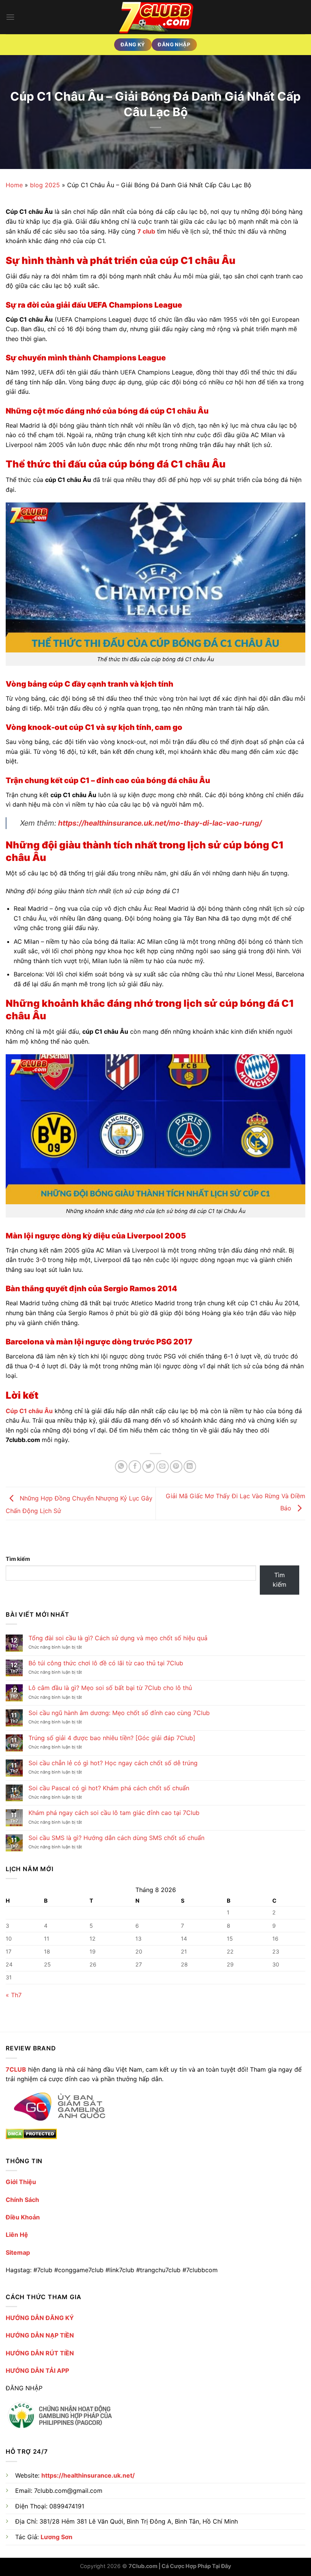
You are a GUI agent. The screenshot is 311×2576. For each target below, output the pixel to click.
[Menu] (10, 17)
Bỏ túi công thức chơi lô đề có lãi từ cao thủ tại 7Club (106, 1663)
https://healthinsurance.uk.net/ (88, 2475)
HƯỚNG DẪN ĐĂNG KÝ (40, 2318)
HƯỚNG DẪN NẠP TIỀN (40, 2335)
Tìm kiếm (18, 1559)
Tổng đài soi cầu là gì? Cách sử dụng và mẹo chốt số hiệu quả (118, 1638)
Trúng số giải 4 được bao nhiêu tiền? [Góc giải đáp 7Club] (112, 1738)
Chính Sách (22, 2200)
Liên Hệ (17, 2235)
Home (14, 185)
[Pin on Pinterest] (176, 1466)
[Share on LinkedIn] (190, 1466)
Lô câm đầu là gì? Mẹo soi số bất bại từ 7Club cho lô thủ (110, 1688)
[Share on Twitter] (148, 1466)
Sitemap (18, 2252)
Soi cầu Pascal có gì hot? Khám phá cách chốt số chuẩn (109, 1788)
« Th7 (14, 1995)
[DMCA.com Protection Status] (31, 2134)
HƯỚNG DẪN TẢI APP (37, 2371)
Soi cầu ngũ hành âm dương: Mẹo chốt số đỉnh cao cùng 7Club (119, 1713)
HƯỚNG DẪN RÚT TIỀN (40, 2353)
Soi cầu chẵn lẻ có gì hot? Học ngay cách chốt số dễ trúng (113, 1763)
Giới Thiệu (21, 2182)
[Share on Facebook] (135, 1466)
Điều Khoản (23, 2217)
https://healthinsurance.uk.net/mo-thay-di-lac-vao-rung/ (160, 823)
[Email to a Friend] (163, 1466)
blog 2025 (45, 185)
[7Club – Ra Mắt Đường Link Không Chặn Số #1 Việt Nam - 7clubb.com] (155, 17)
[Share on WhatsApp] (121, 1466)
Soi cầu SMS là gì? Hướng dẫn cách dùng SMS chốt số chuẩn (116, 1838)
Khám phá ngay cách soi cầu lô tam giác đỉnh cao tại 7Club (114, 1813)
